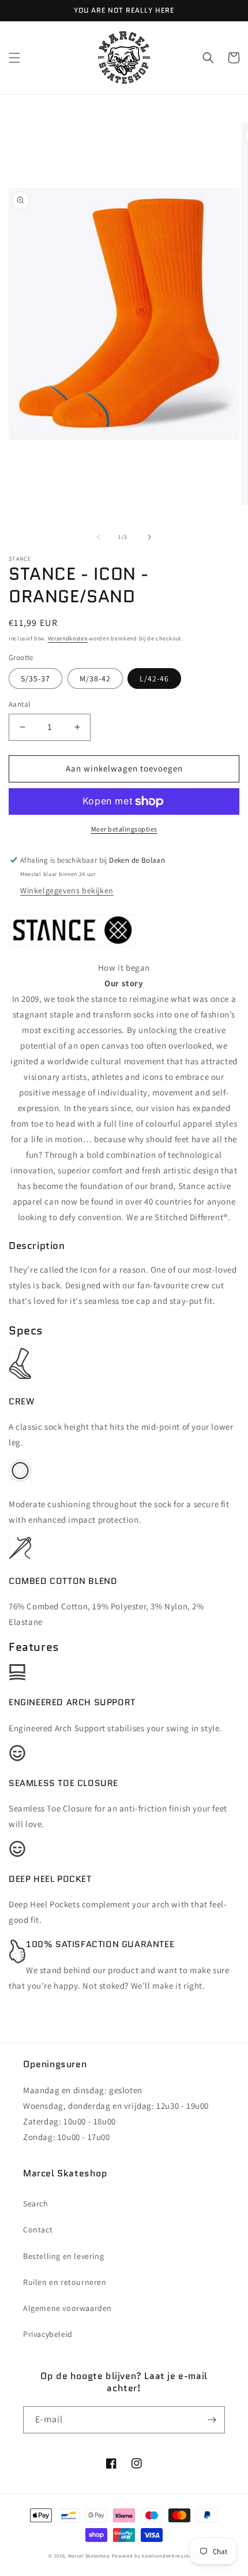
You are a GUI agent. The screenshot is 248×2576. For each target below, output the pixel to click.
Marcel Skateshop (89, 2556)
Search (36, 2204)
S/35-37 (35, 679)
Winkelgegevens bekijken (67, 890)
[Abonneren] (212, 2420)
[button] (14, 58)
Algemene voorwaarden (67, 2308)
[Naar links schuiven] (99, 537)
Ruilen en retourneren (65, 2282)
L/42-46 (154, 679)
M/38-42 (95, 679)
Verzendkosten (68, 638)
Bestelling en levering (63, 2256)
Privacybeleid (48, 2334)
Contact (38, 2230)
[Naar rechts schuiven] (149, 537)
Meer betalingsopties (124, 829)
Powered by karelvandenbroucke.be (156, 2556)
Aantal (19, 704)
